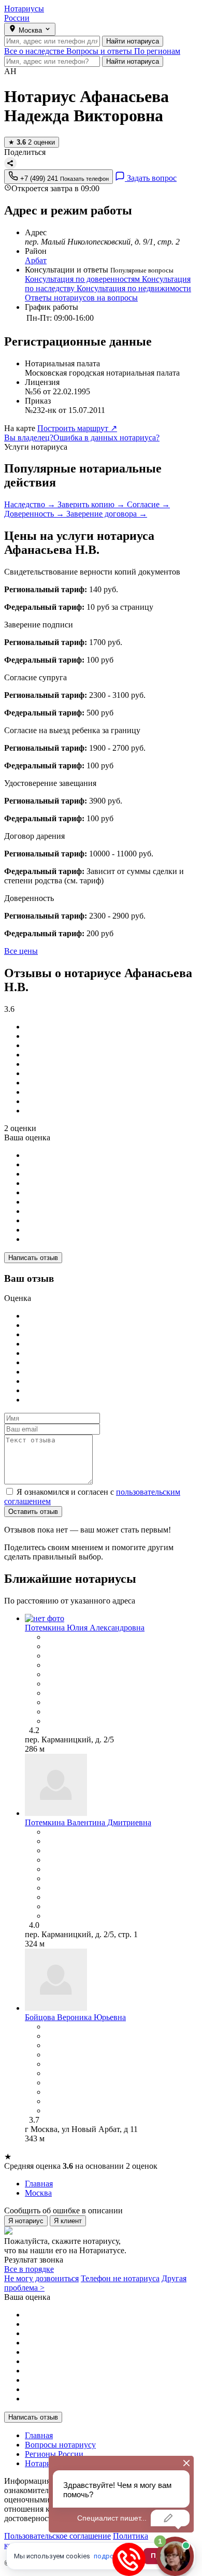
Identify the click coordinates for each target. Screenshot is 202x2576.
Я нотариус (26, 2221)
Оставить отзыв (33, 1512)
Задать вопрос (151, 178)
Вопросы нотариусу (60, 2445)
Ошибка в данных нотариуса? (106, 438)
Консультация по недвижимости (134, 288)
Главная (39, 2435)
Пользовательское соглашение (57, 2536)
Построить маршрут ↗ (77, 428)
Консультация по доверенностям (83, 279)
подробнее (111, 2556)
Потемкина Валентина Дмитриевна (88, 1822)
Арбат (36, 260)
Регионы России (54, 2454)
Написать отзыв (33, 1258)
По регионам (157, 51)
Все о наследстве (35, 51)
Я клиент (68, 2221)
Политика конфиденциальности (76, 2541)
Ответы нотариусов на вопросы (81, 298)
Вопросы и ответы (100, 51)
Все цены (21, 951)
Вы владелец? (29, 438)
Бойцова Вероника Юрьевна (75, 2017)
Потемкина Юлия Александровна (85, 1628)
